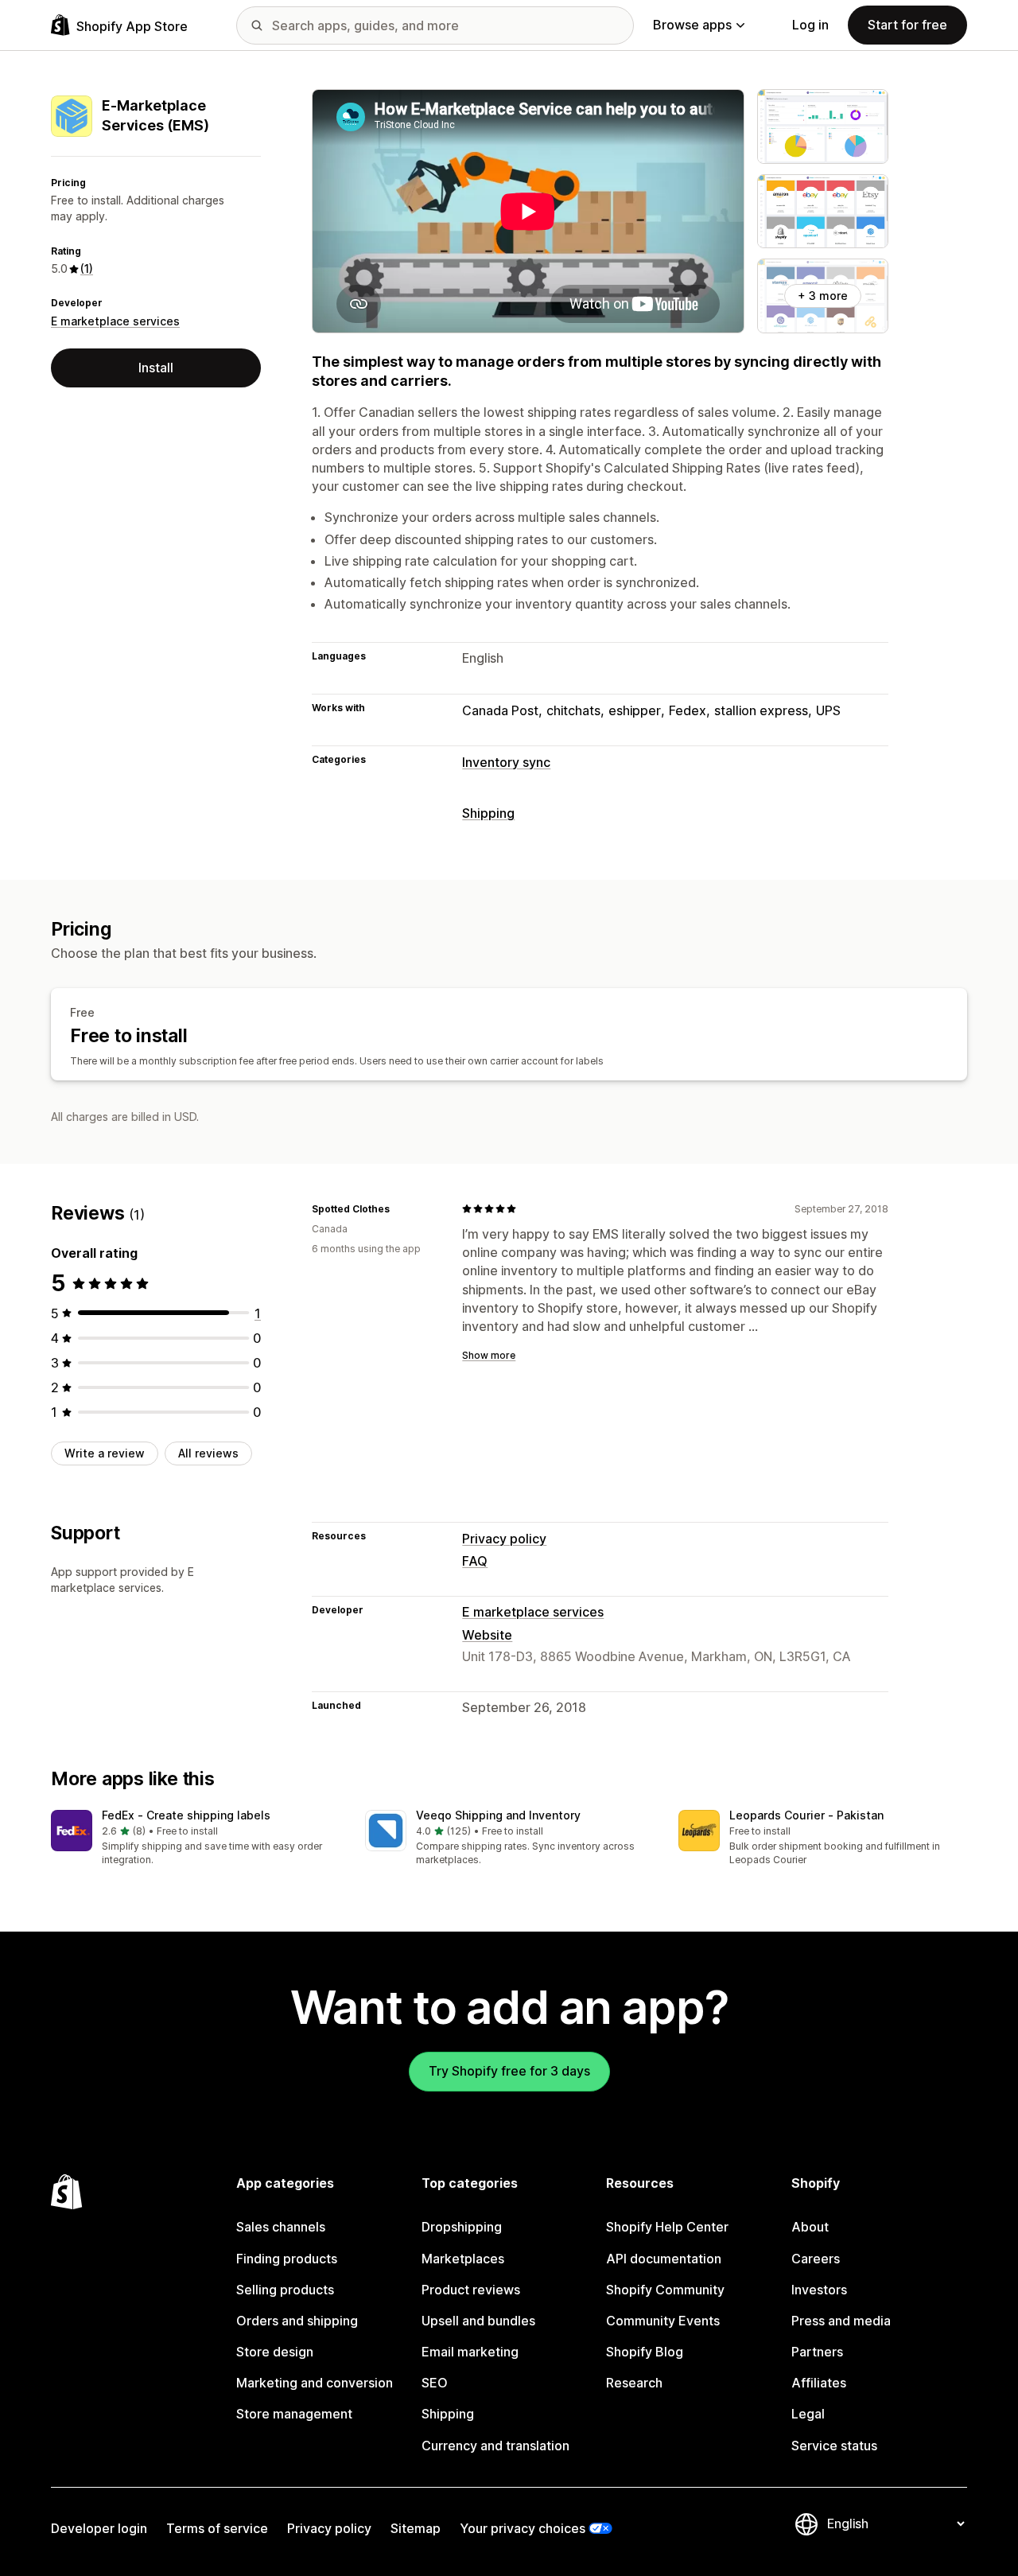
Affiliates (819, 2383)
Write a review (105, 1452)
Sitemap (416, 2528)
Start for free (907, 25)
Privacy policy (504, 1539)
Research (634, 2383)
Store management (294, 2414)
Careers (816, 2259)
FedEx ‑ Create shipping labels (186, 1815)
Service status (834, 2446)
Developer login (99, 2528)
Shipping (488, 813)
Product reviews (471, 2290)
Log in (810, 25)
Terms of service (217, 2528)
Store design (275, 2352)
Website (487, 1635)
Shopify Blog (645, 2352)
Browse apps (692, 25)
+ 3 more (823, 296)
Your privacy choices (523, 2528)
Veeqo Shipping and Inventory (498, 1815)
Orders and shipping (297, 2321)
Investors (819, 2290)
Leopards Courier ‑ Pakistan (806, 1815)
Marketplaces (463, 2259)
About (810, 2227)
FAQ (475, 1561)
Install (156, 368)
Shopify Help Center (667, 2227)
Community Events (663, 2321)
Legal (808, 2414)
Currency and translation (495, 2446)
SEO (435, 2383)
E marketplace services (115, 321)
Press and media (841, 2321)
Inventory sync (506, 762)
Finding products (287, 2259)
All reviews (208, 1452)
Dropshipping (462, 2227)
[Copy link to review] (399, 1208)
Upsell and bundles (478, 2321)
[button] (195, 1839)
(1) (87, 268)
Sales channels (281, 2227)
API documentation (664, 2259)
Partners (817, 2352)
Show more (489, 1355)
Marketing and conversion (315, 2383)
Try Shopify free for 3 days (509, 2071)
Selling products (285, 2290)
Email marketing (470, 2352)
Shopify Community (665, 2290)
